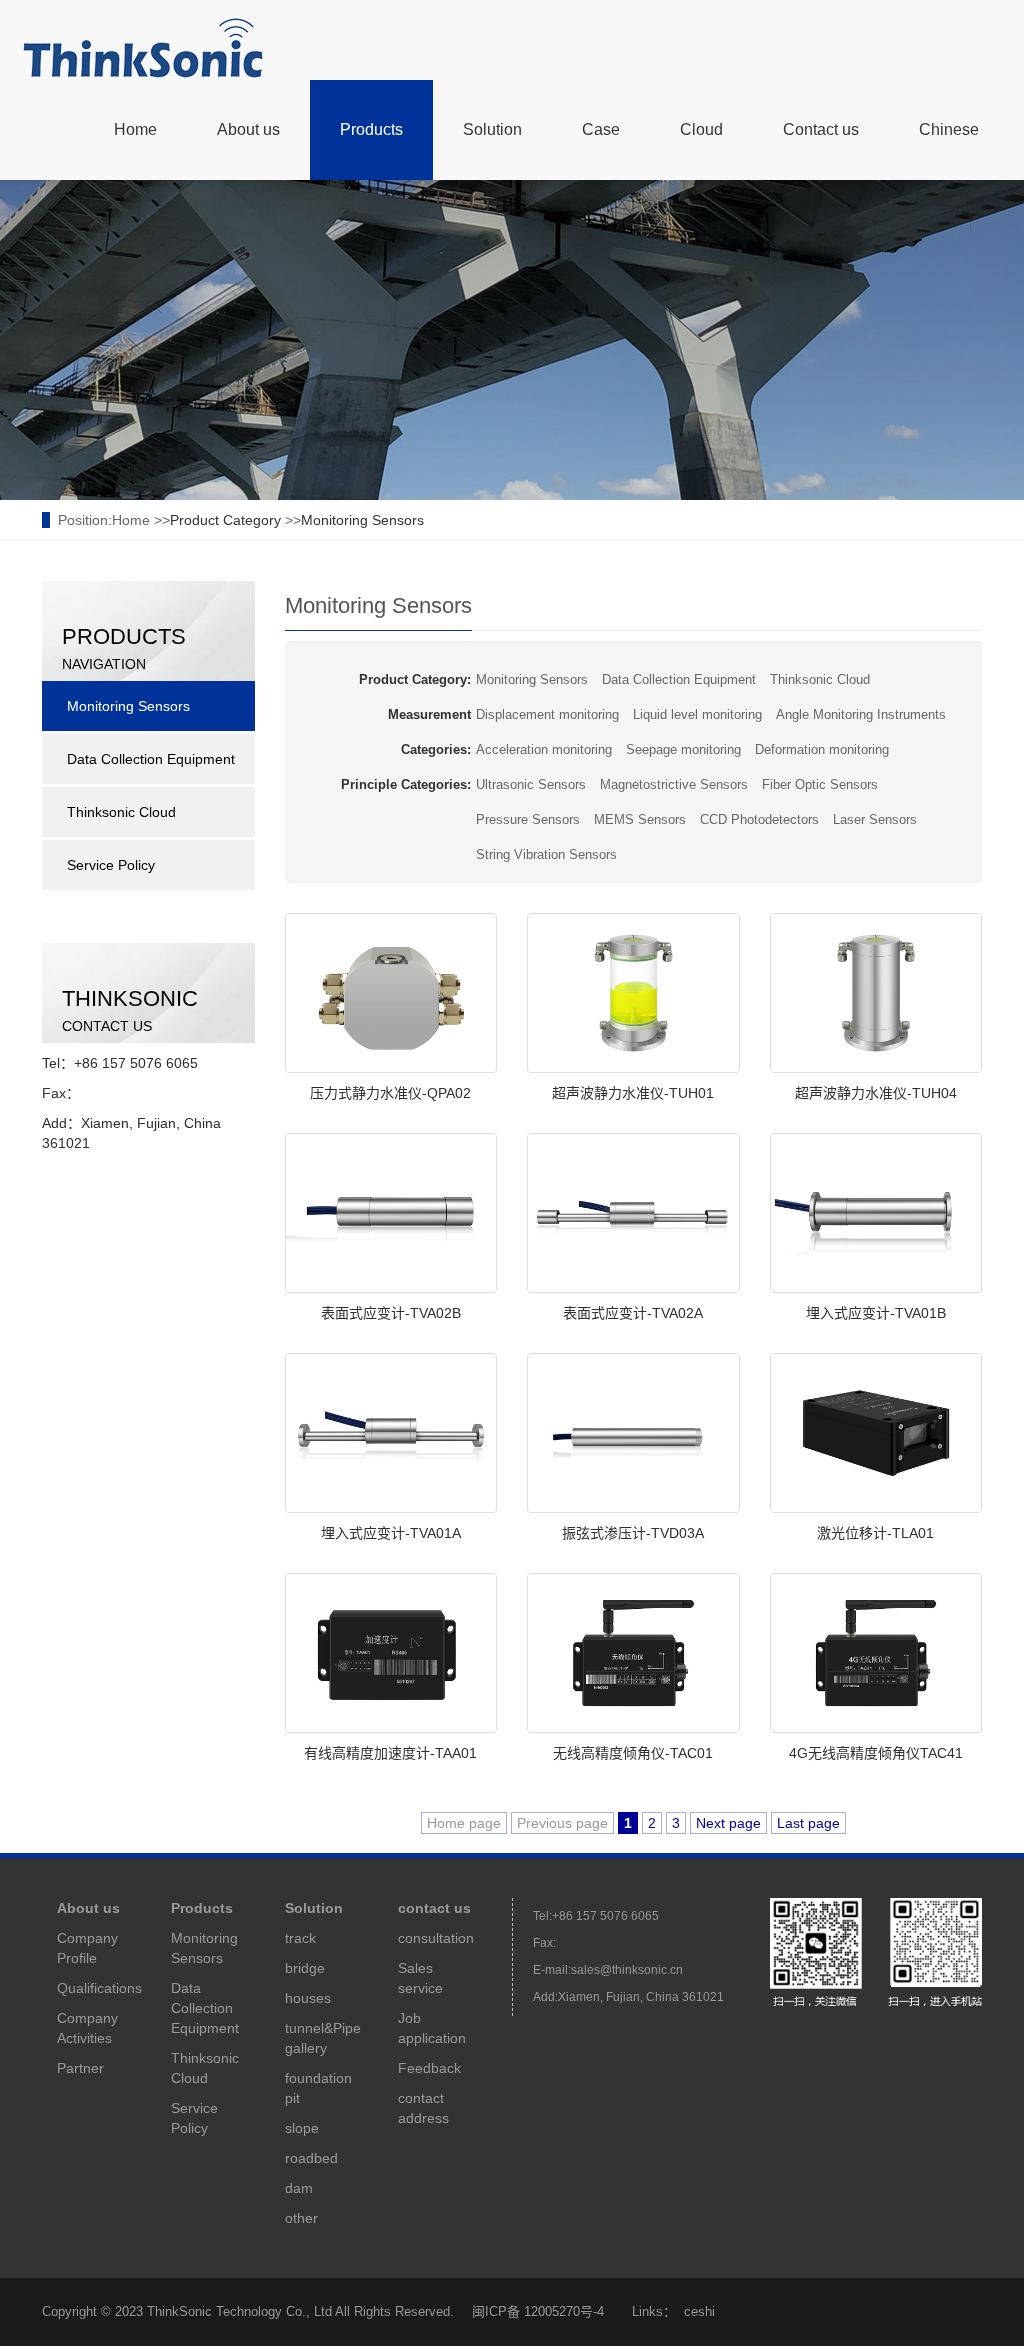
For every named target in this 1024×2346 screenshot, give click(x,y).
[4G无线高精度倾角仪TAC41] (876, 1653)
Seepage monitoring (683, 749)
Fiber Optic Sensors (820, 784)
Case (601, 129)
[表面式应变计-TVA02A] (633, 1213)
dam (299, 2188)
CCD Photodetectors (759, 819)
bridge (305, 1968)
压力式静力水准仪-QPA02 (390, 1093)
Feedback (429, 2068)
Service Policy (111, 865)
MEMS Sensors (640, 819)
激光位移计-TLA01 (875, 1533)
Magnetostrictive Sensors (674, 784)
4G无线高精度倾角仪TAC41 (876, 1753)
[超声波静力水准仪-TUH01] (633, 993)
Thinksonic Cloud (820, 679)
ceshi (699, 2311)
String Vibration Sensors (546, 854)
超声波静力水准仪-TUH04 (876, 1093)
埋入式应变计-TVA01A (391, 1533)
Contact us (821, 129)
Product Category (225, 520)
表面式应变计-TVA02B (391, 1313)
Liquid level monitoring (697, 714)
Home (135, 129)
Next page (728, 1823)
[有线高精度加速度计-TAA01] (391, 1653)
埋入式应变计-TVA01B (876, 1313)
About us (248, 129)
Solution (492, 129)
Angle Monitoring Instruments (861, 714)
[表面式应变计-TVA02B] (391, 1213)
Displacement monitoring (547, 714)
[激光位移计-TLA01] (876, 1433)
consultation (436, 1938)
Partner (80, 2068)
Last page (808, 1823)
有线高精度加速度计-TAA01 (390, 1753)
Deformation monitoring (822, 749)
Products (371, 129)
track (300, 1938)
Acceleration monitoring (544, 749)
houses (308, 1998)
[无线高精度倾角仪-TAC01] (633, 1653)
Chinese (949, 129)
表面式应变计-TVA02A (633, 1313)
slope (302, 2128)
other (301, 2218)
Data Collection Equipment (679, 679)
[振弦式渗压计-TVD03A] (633, 1433)
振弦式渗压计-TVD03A (633, 1533)
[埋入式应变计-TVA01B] (876, 1213)
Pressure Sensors (528, 819)
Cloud (701, 129)
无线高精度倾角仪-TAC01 (633, 1753)
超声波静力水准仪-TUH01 (633, 1093)
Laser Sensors (875, 819)
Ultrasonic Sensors (531, 784)
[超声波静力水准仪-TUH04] (876, 993)
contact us (434, 1908)
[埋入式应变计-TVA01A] (391, 1433)
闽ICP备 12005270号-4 (538, 2311)
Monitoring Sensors (362, 520)
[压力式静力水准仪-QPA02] (391, 993)
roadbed (311, 2158)
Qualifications (99, 1988)
